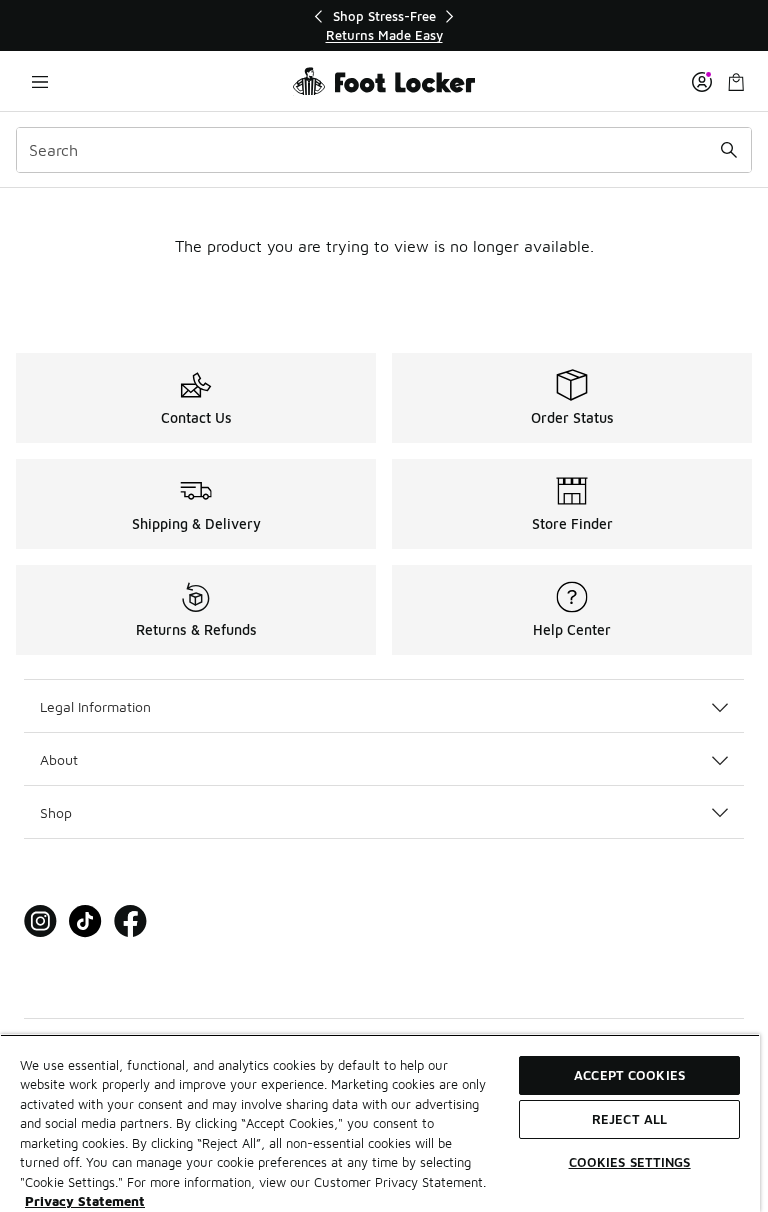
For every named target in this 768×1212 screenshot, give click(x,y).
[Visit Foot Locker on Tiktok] (85, 921)
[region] (384, 25)
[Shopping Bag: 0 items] (736, 81)
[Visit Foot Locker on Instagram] (40, 921)
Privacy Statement (85, 1201)
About (59, 759)
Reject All (629, 1119)
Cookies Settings (630, 1162)
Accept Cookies (629, 1075)
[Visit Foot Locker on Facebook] (130, 921)
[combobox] (384, 150)
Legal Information (95, 706)
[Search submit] (729, 150)
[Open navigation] (40, 81)
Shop (56, 812)
